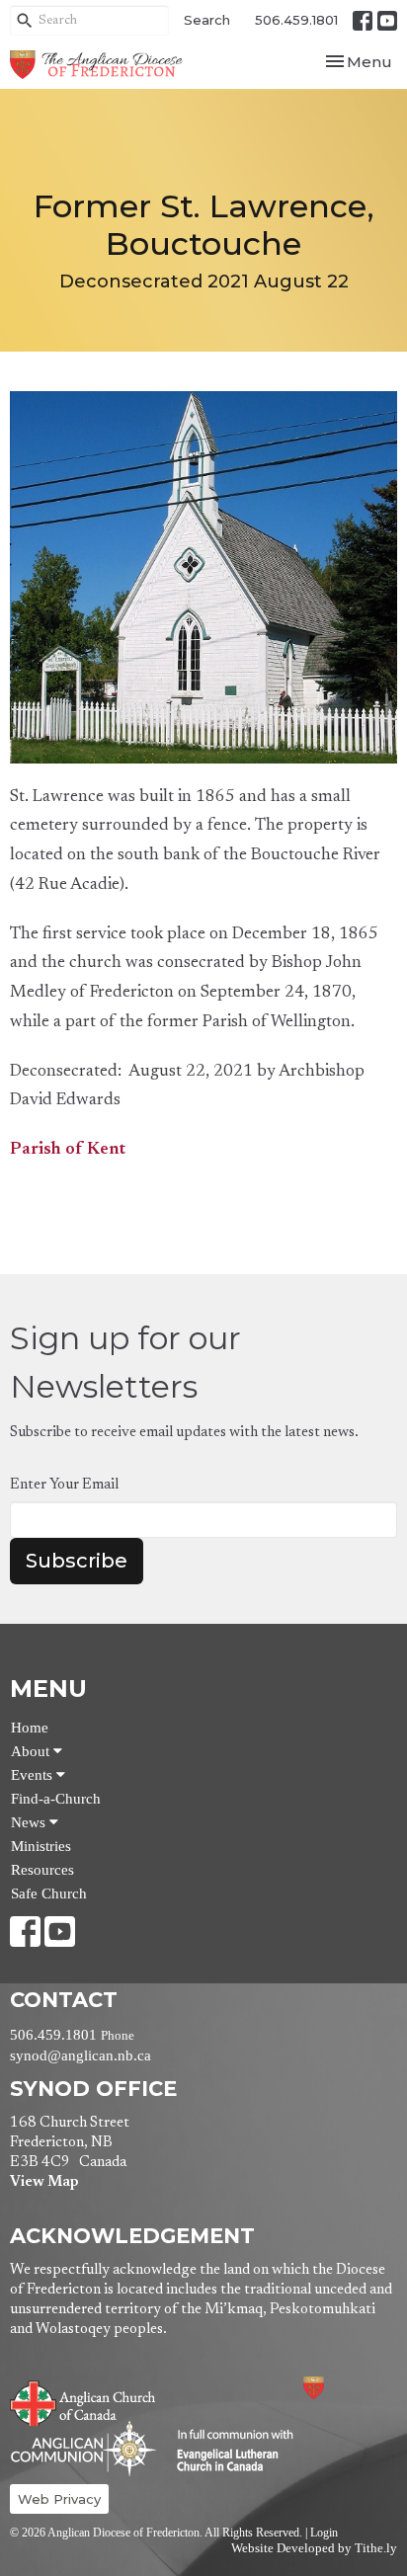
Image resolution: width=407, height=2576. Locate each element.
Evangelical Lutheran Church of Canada (228, 2452)
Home (30, 1728)
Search (207, 20)
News (30, 1822)
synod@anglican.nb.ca (81, 2055)
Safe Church (49, 1893)
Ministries (41, 1846)
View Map (44, 2182)
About (32, 1751)
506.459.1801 (296, 20)
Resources (42, 1870)
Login (324, 2533)
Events (34, 1775)
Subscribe (77, 1561)
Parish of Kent (68, 1150)
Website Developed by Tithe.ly (314, 2548)
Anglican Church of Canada (83, 2401)
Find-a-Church (56, 1799)
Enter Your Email (64, 1485)
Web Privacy (59, 2499)
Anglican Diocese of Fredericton (340, 2388)
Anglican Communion (83, 2448)
